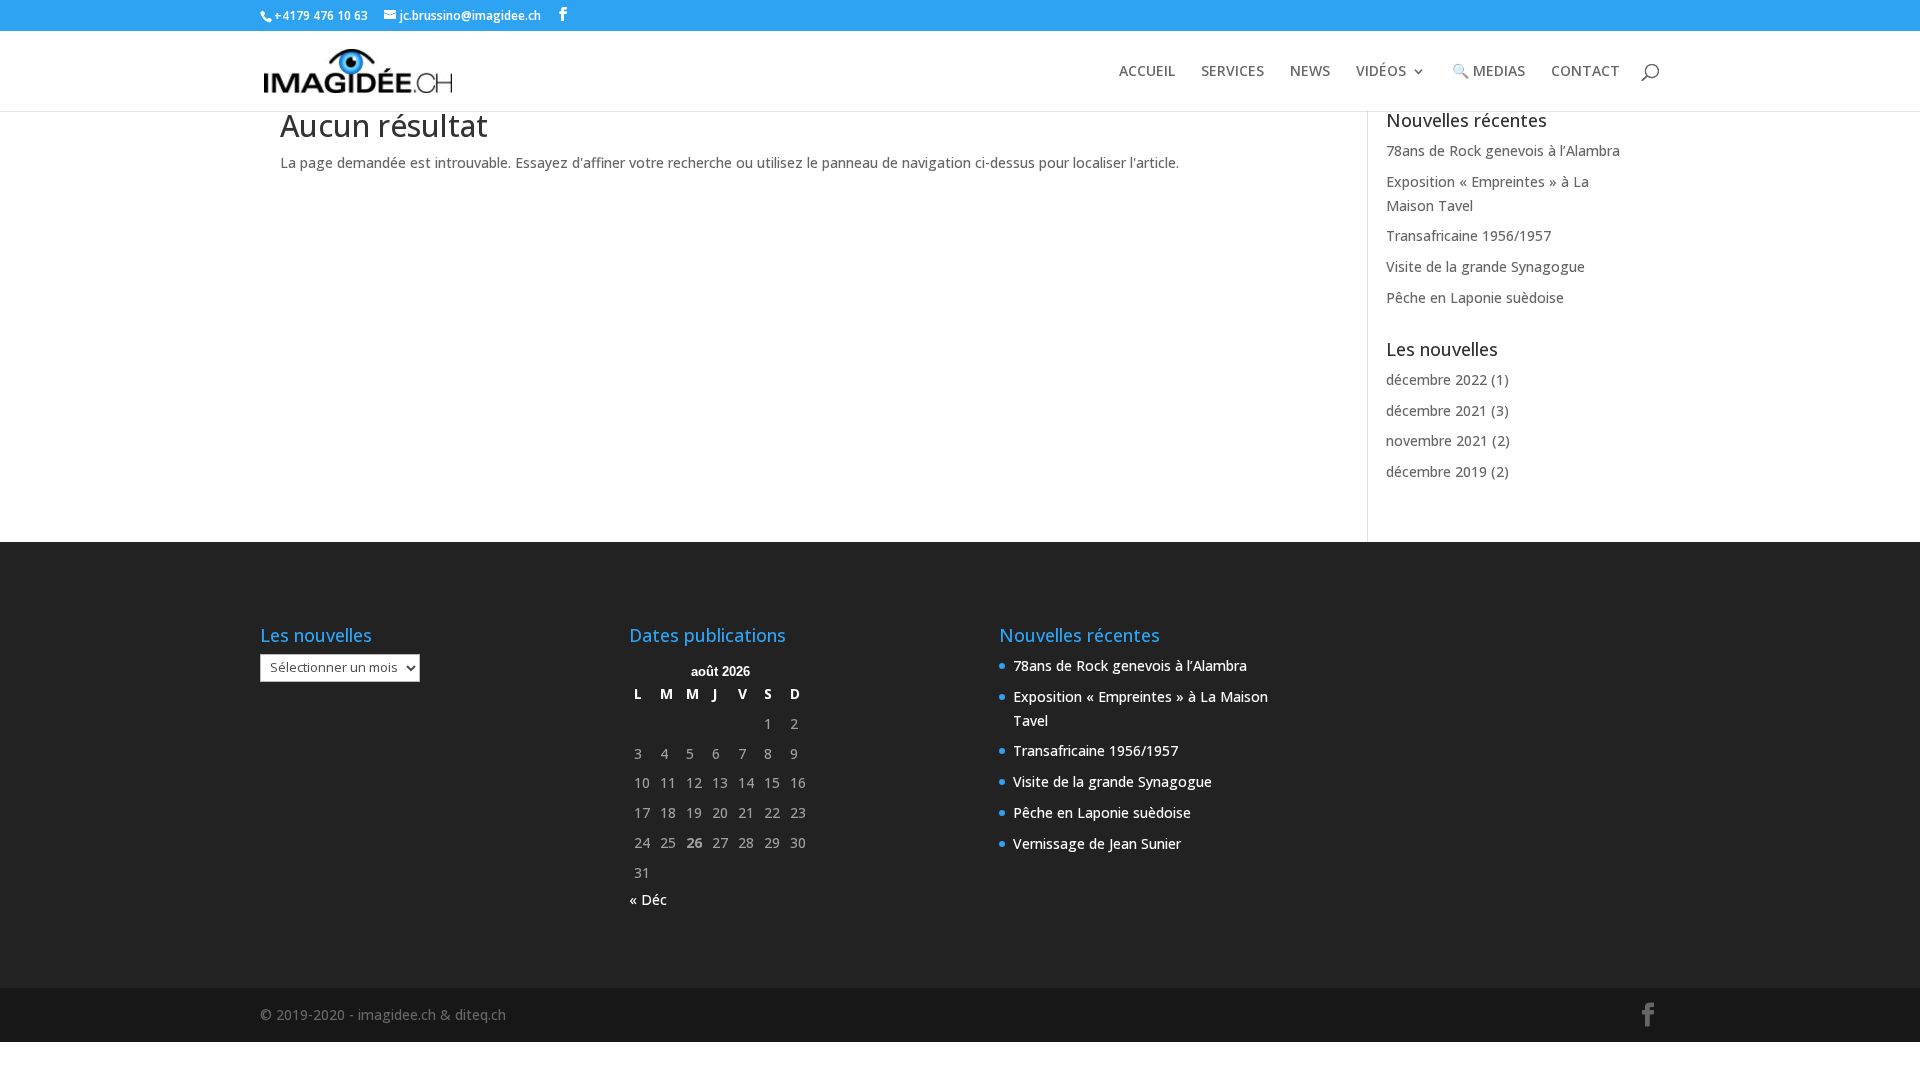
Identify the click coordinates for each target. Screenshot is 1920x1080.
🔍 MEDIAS (1488, 72)
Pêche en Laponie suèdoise (1475, 297)
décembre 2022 (1436, 379)
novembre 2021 (1437, 440)
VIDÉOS (1381, 72)
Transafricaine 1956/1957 (1468, 235)
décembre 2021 (1436, 410)
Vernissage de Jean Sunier (1097, 843)
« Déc (648, 899)
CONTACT (1585, 72)
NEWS (1310, 72)
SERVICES (1232, 72)
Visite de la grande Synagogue (1485, 266)
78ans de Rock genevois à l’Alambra (1503, 150)
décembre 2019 (1436, 471)
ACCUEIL (1147, 72)
